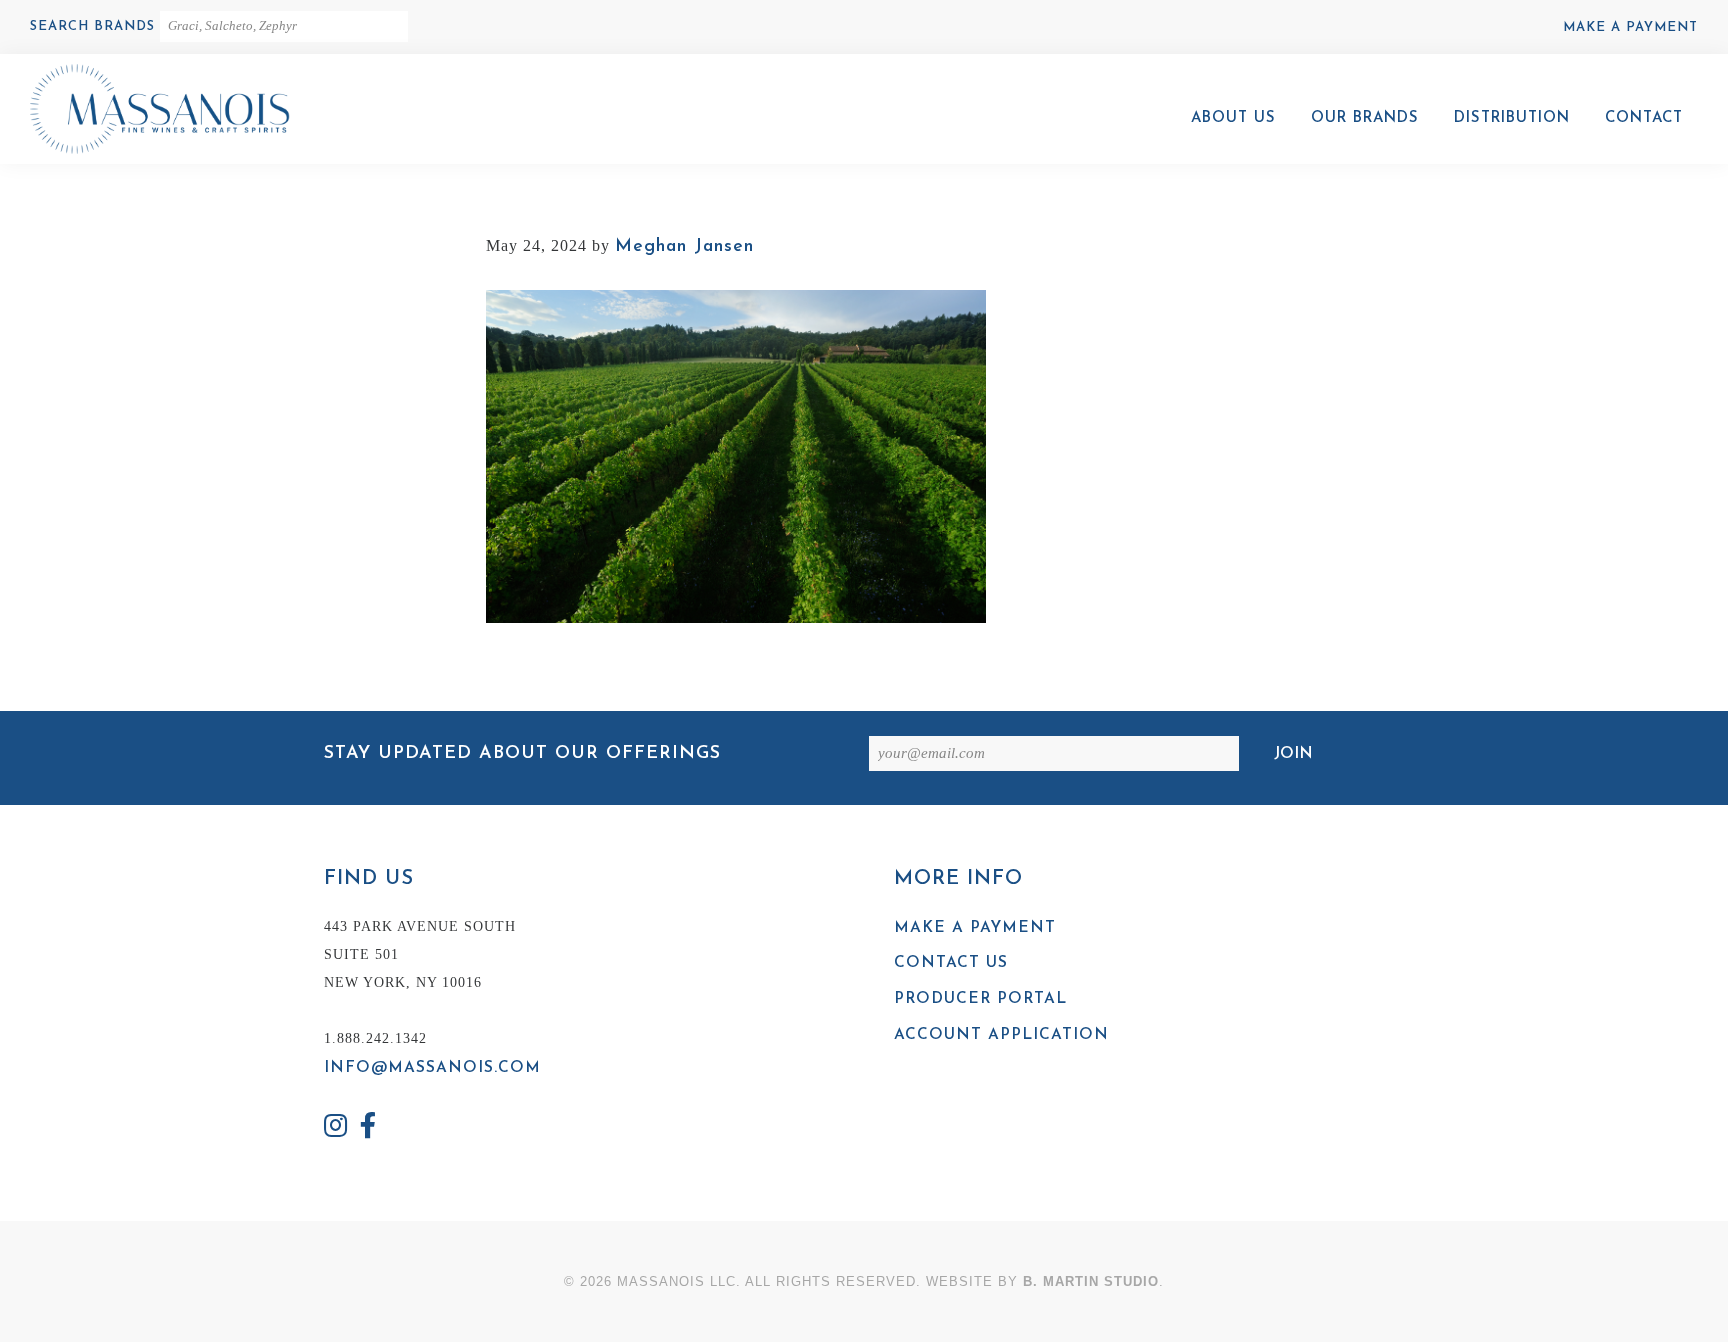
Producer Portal (980, 999)
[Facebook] (369, 1128)
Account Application (1001, 1035)
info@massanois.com (432, 1068)
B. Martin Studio (1091, 1281)
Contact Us (951, 963)
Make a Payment (1630, 27)
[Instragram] (336, 1128)
